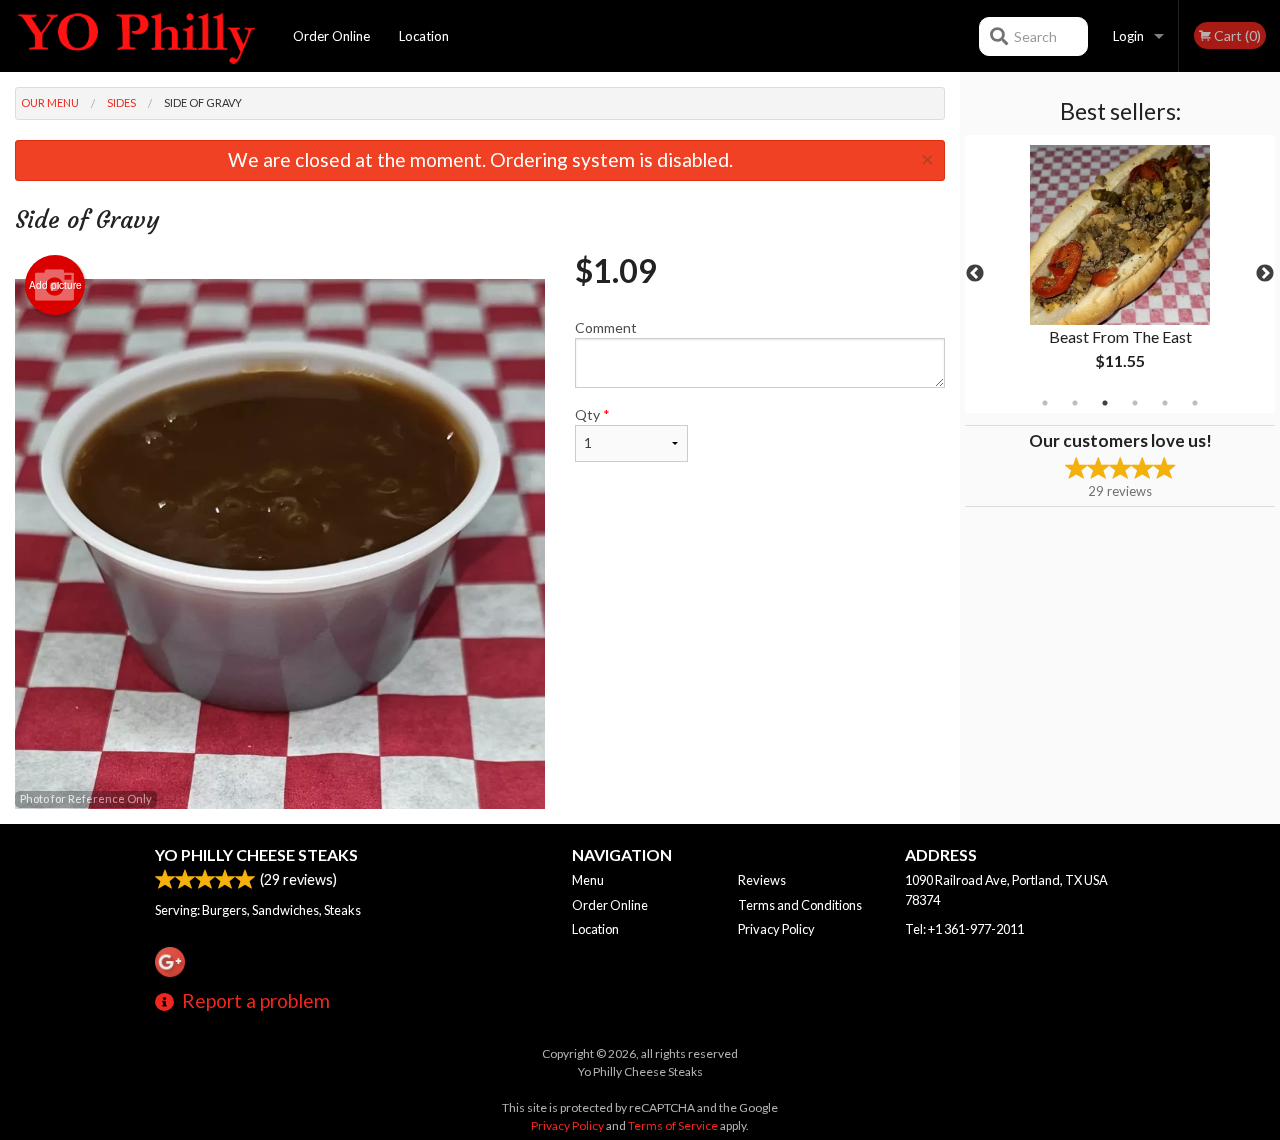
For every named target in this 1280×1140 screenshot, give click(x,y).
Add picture (55, 285)
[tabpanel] (1120, 274)
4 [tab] (1135, 403)
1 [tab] (1045, 403)
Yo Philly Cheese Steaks (256, 854)
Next (1265, 274)
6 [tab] (1195, 403)
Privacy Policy (776, 929)
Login (1128, 36)
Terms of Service (673, 1125)
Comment (606, 327)
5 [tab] (1165, 403)
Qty (592, 414)
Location (424, 36)
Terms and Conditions (800, 905)
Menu (588, 880)
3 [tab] (1105, 403)
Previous (975, 274)
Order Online (331, 36)
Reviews (762, 880)
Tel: (964, 929)
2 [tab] (1075, 403)
